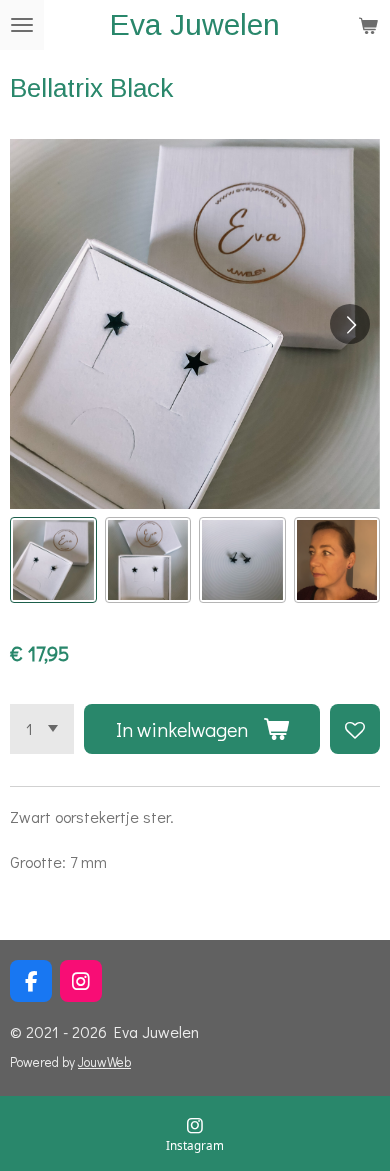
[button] (53, 560)
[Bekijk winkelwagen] (368, 25)
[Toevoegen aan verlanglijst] (355, 729)
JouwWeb (104, 1062)
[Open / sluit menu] (22, 25)
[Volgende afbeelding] (350, 324)
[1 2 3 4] (42, 729)
